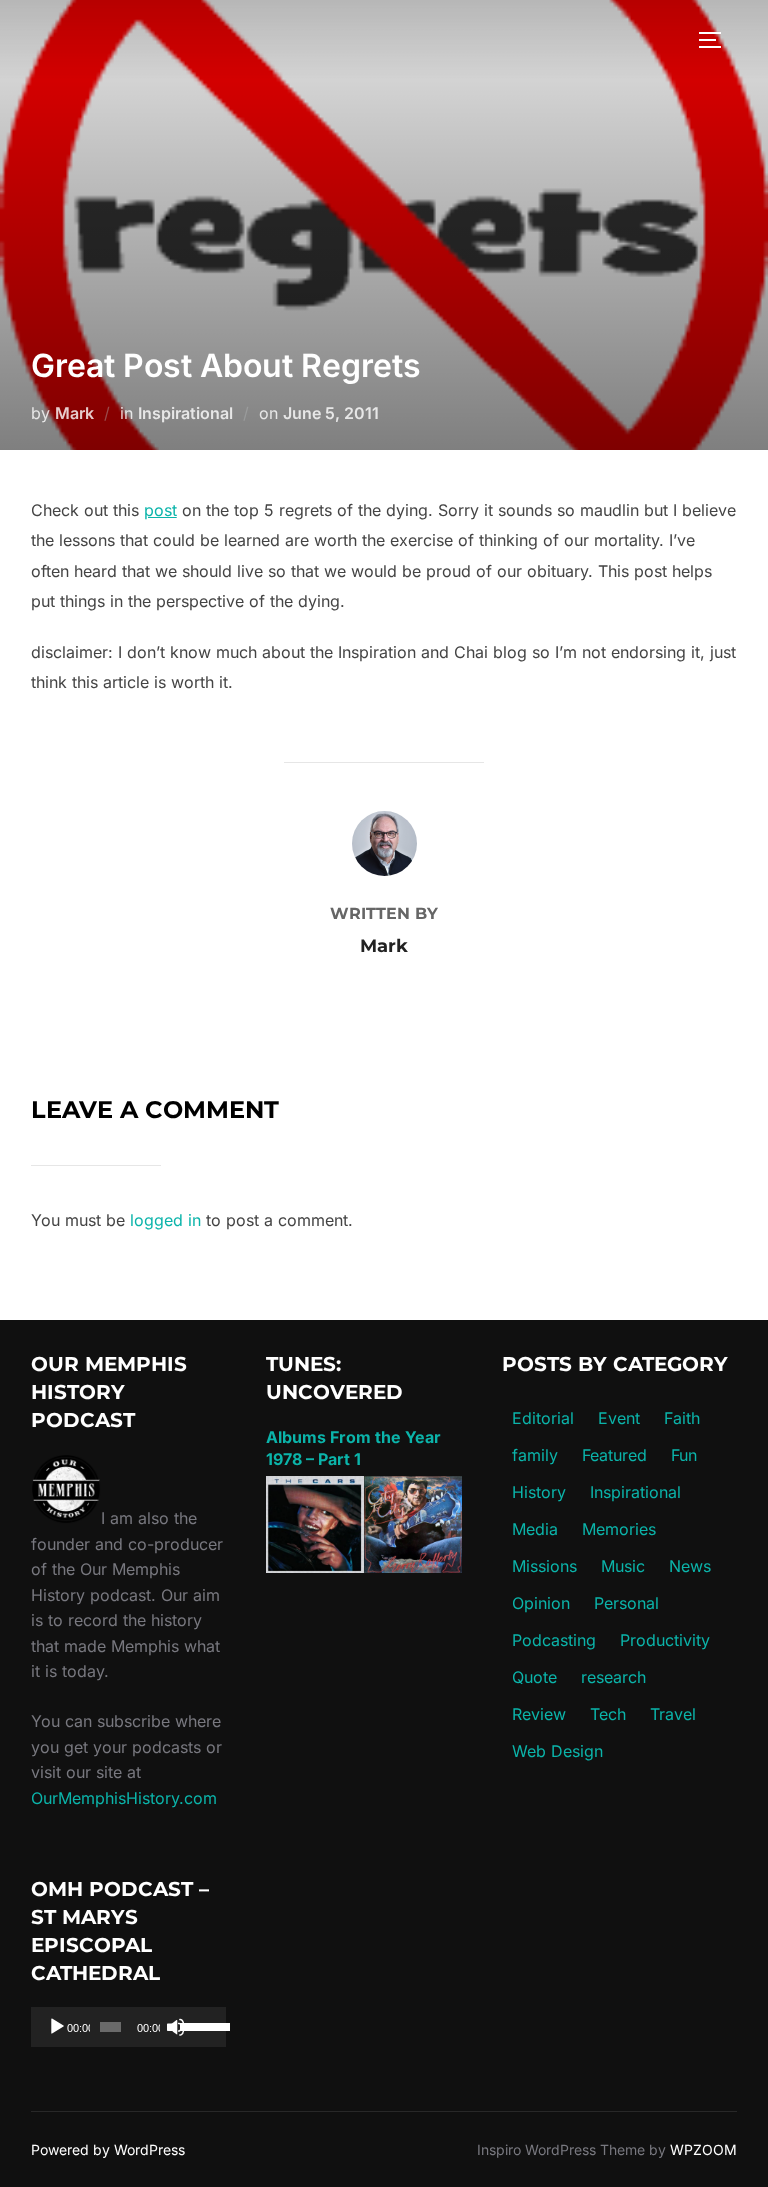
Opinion (541, 1603)
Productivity (665, 1640)
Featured (614, 1455)
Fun (684, 1455)
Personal (626, 1603)
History (539, 1492)
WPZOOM (703, 2149)
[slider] (198, 2025)
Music (623, 1566)
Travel (673, 1714)
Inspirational (185, 413)
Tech (608, 1714)
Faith (682, 1418)
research (613, 1677)
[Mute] (176, 2027)
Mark (74, 413)
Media (535, 1529)
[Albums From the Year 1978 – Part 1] (364, 1567)
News (690, 1566)
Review (539, 1714)
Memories (619, 1529)
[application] (129, 2027)
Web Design (557, 1751)
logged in (165, 1220)
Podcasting (554, 1640)
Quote (534, 1677)
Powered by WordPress (108, 2149)
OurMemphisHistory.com (124, 1798)
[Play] (57, 2027)
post (160, 510)
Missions (544, 1566)
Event (619, 1418)
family (535, 1455)
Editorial (543, 1418)
